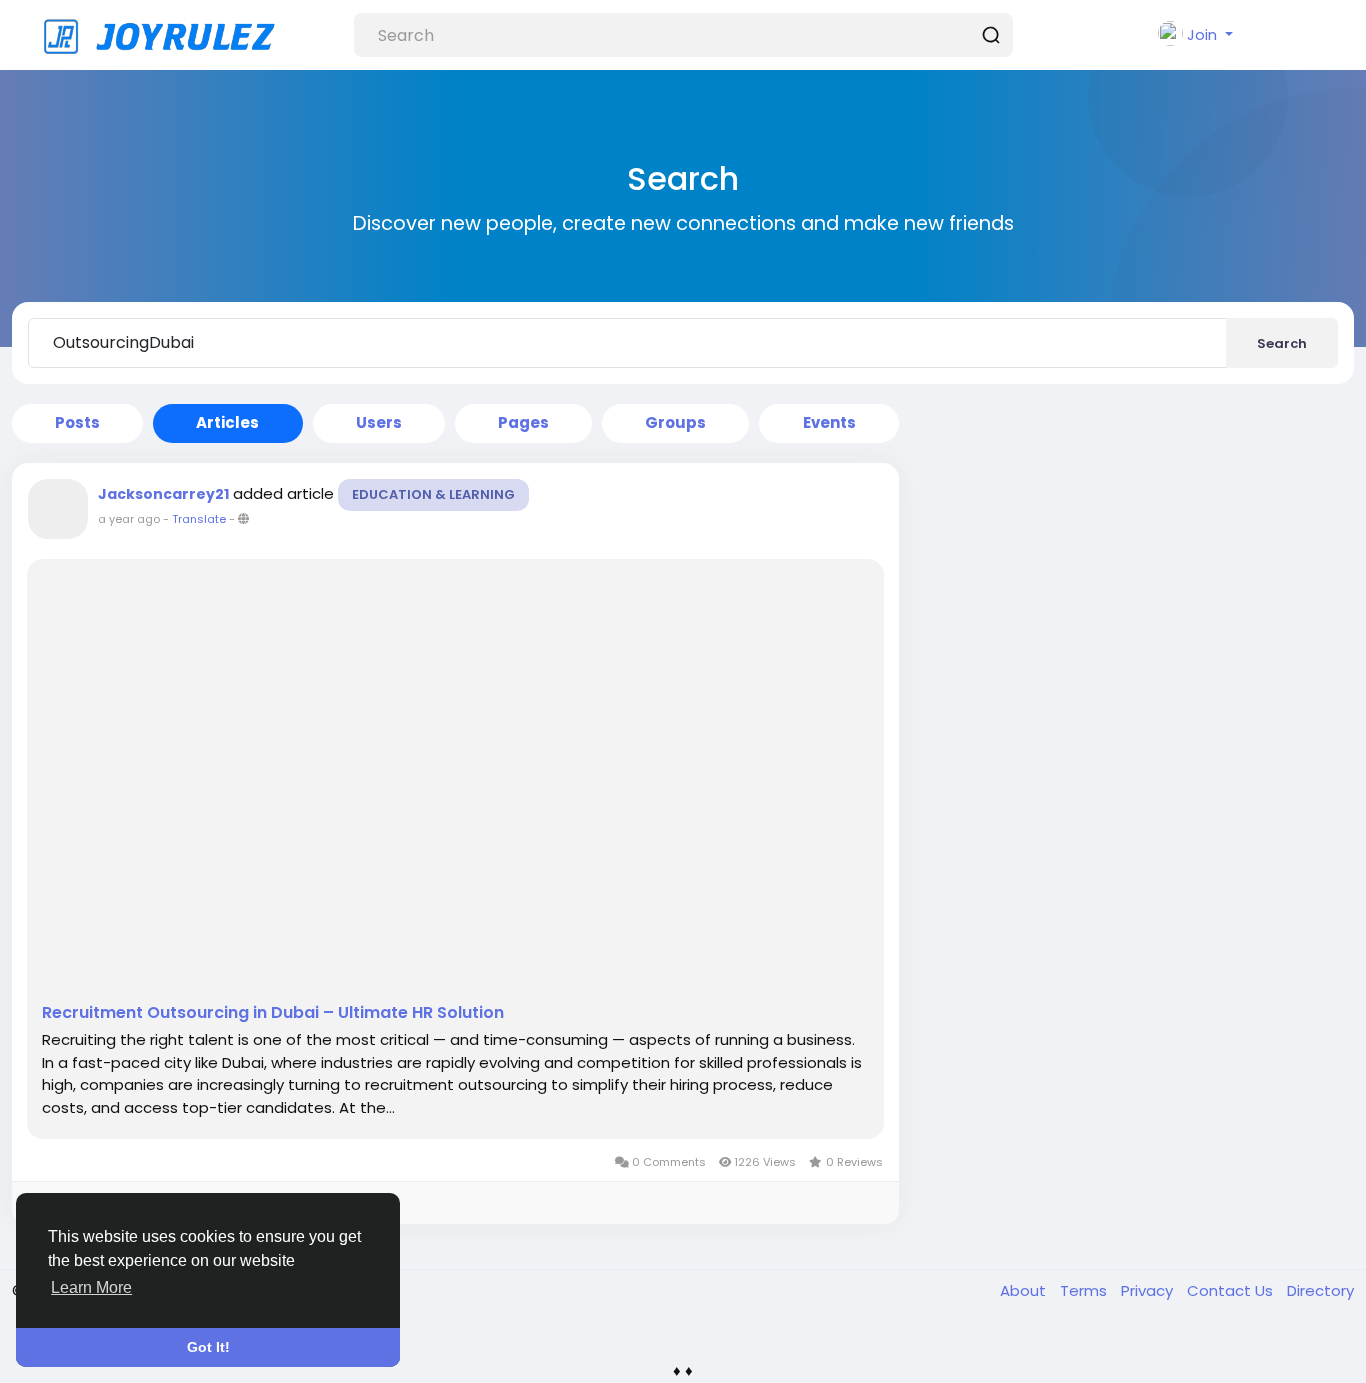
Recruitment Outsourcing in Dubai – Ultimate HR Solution (273, 1013)
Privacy (1149, 1290)
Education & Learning (433, 494)
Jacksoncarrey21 (163, 494)
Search (1282, 343)
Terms (1085, 1290)
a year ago (129, 519)
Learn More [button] (91, 1287)
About (1025, 1290)
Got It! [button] (208, 1347)
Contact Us (1232, 1290)
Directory (1320, 1290)
